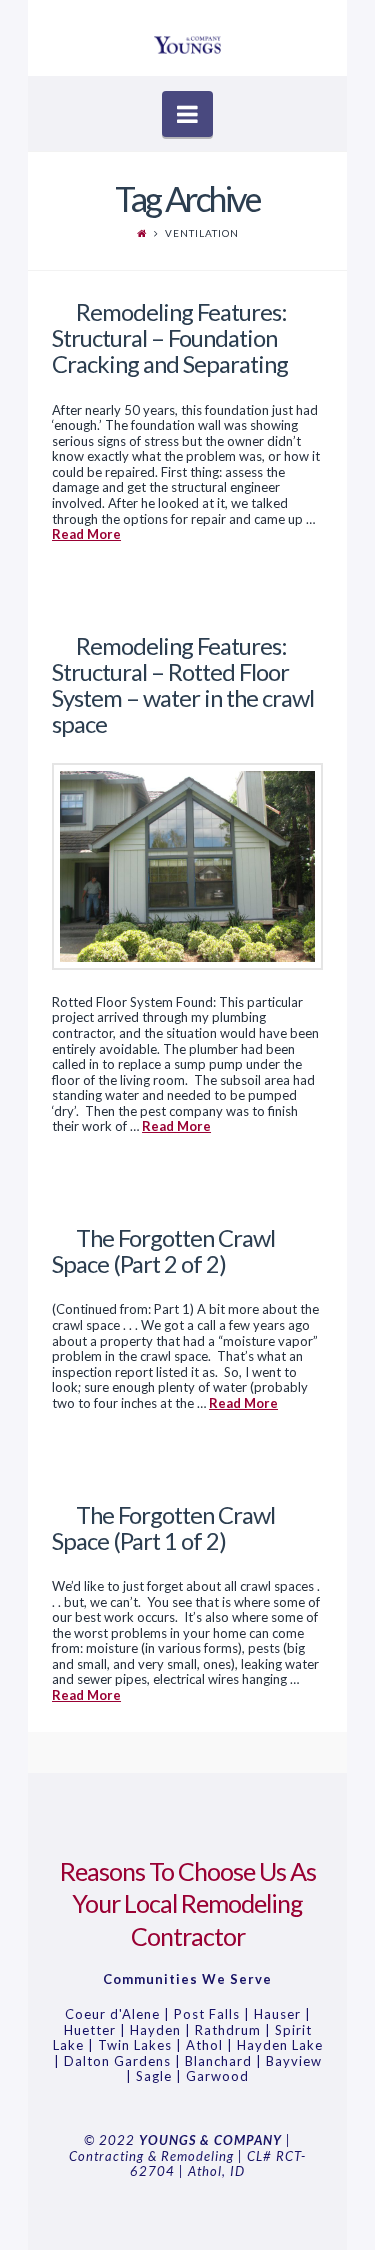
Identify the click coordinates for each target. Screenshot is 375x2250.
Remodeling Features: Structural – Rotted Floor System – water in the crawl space (183, 685)
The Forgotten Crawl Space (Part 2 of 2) (163, 1251)
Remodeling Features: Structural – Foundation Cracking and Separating (170, 338)
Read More (86, 534)
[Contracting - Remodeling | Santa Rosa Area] (187, 39)
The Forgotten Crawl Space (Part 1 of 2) (163, 1528)
